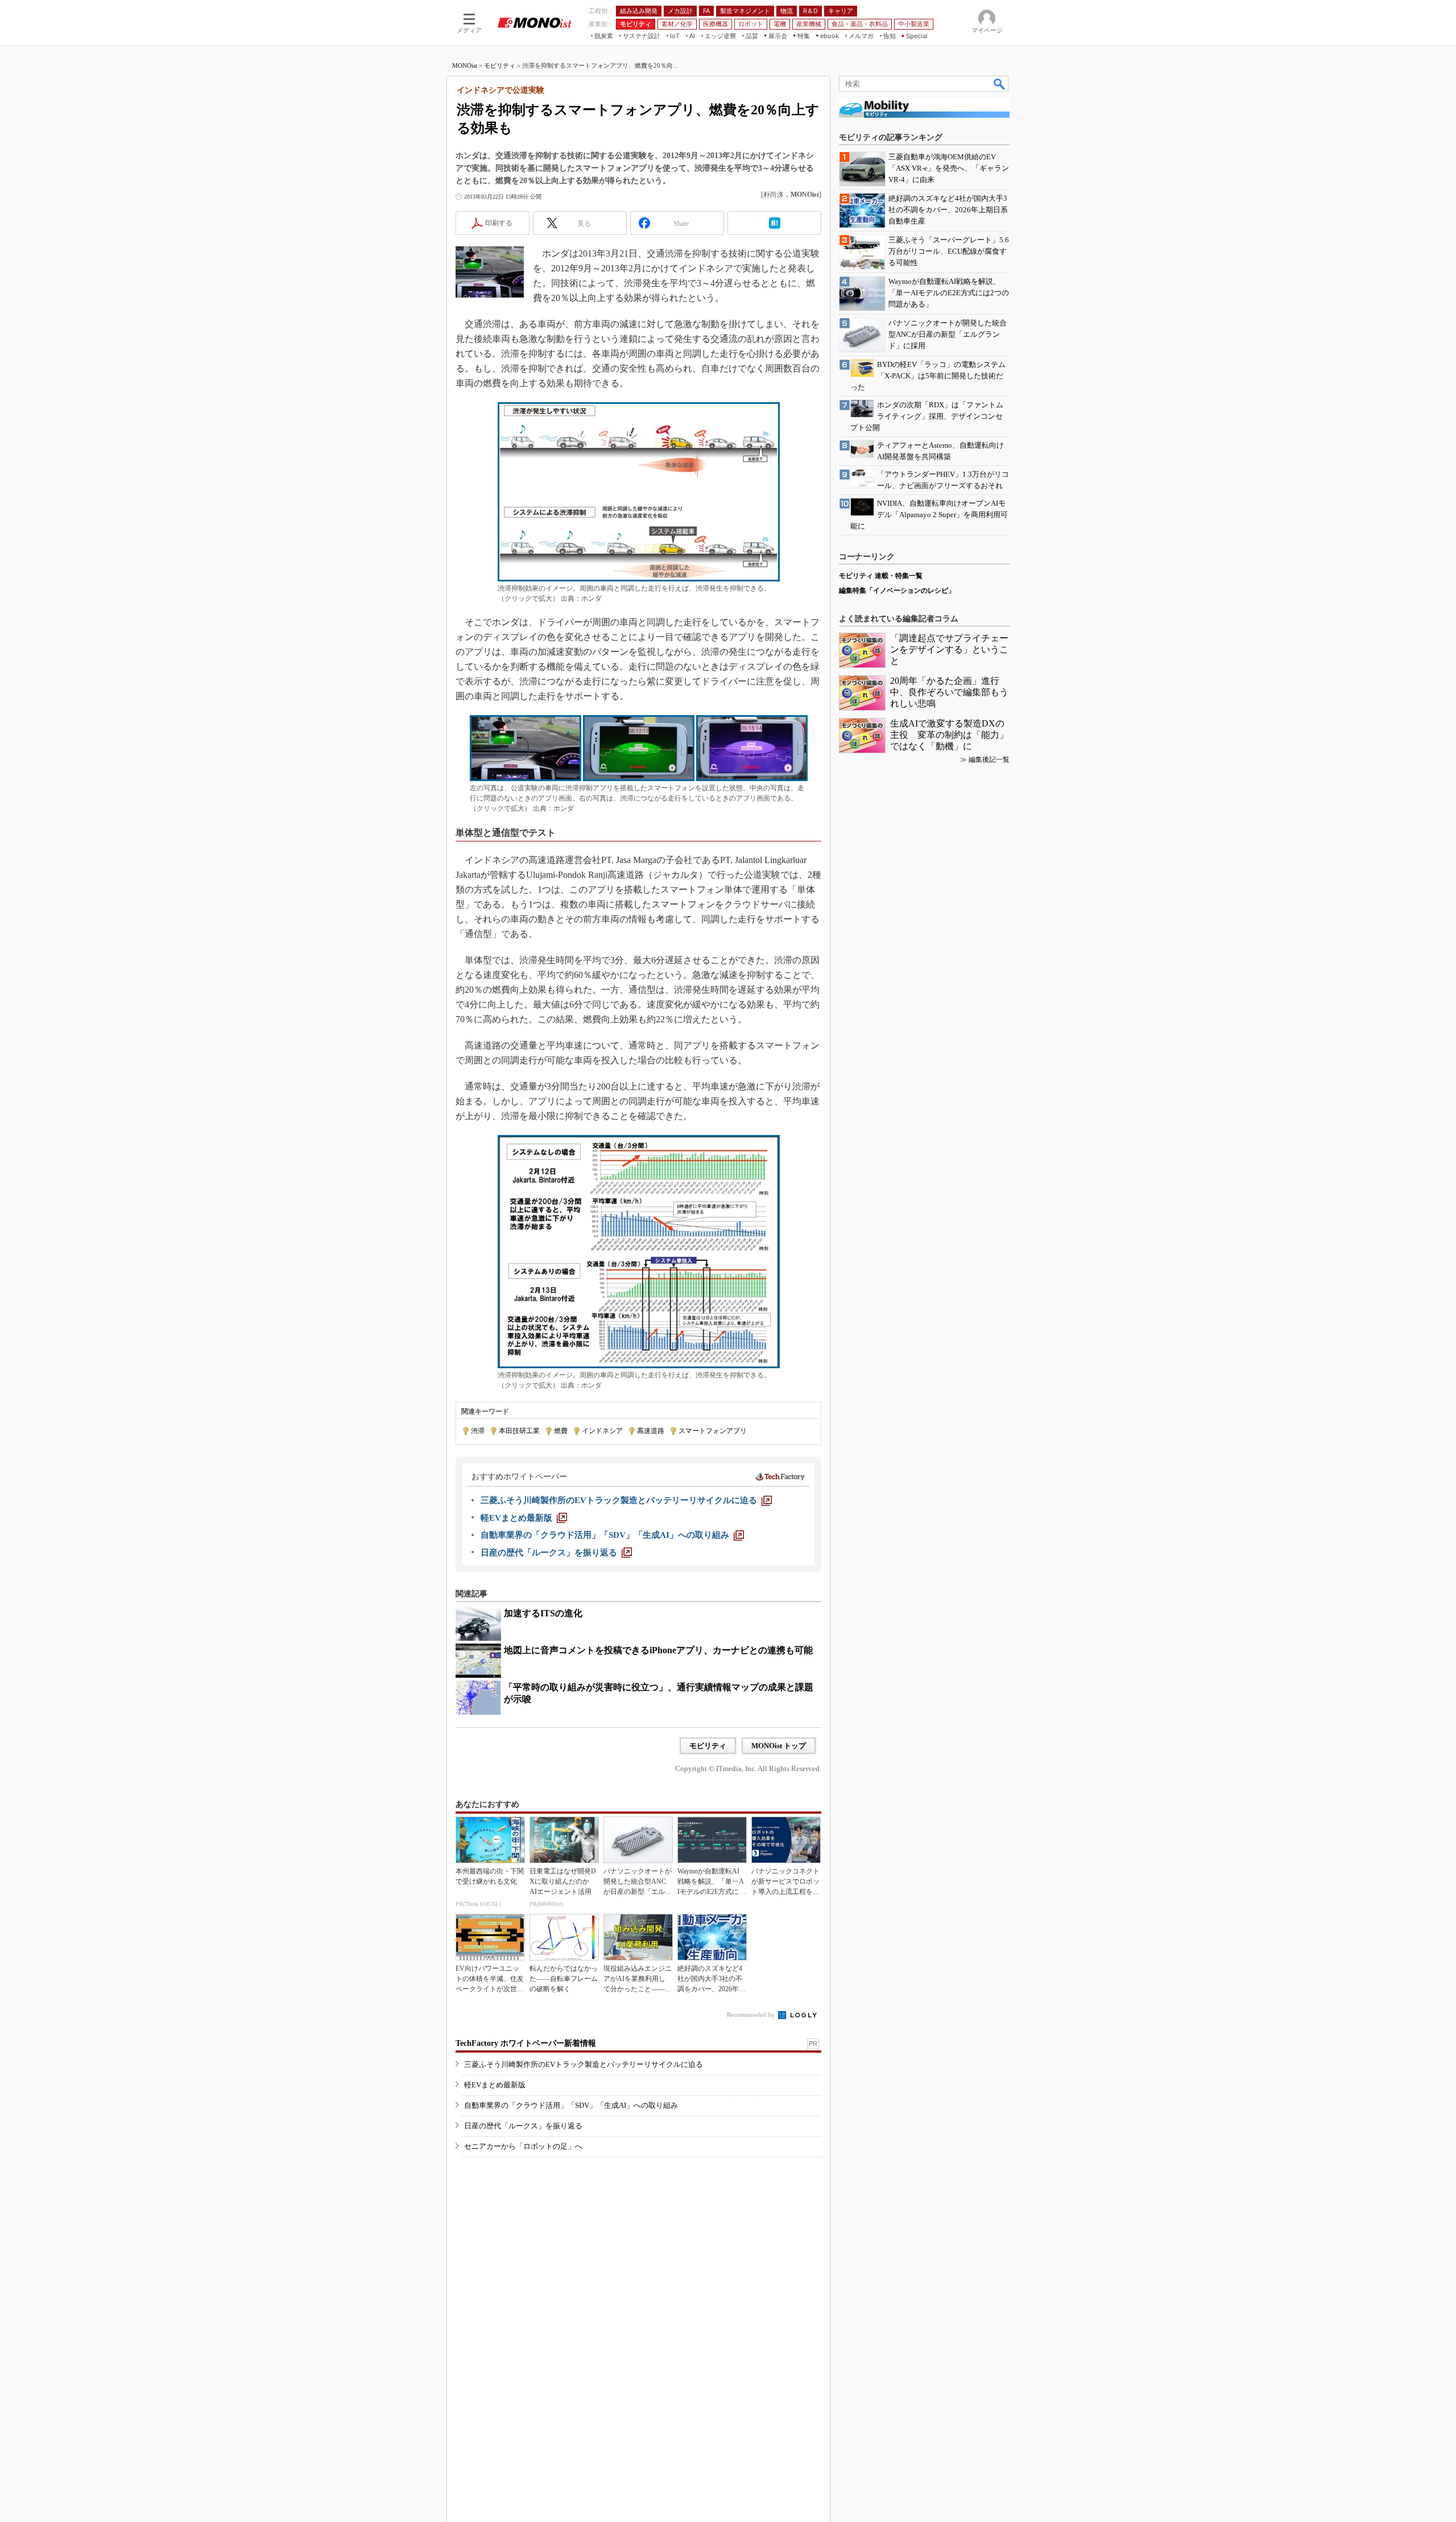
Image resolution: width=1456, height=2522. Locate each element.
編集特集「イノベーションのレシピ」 (897, 591)
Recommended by (752, 2015)
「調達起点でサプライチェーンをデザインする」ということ (949, 649)
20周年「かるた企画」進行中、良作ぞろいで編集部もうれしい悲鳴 (949, 692)
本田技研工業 (519, 1431)
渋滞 (478, 1431)
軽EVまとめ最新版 (495, 2085)
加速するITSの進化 (543, 1613)
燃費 (561, 1431)
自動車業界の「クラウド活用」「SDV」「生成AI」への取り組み (571, 2105)
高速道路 (651, 1431)
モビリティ (500, 65)
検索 (1000, 84)
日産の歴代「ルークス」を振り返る (523, 2126)
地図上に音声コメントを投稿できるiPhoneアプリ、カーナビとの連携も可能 (658, 1650)
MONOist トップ (779, 1746)
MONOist (465, 65)
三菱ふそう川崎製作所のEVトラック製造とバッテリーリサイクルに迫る (584, 2064)
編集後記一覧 (989, 760)
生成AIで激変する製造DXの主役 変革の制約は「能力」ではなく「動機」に (949, 735)
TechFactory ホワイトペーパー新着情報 (526, 2043)
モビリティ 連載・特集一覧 (881, 576)
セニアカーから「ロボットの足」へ (523, 2146)
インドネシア (602, 1431)
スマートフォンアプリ (713, 1431)
